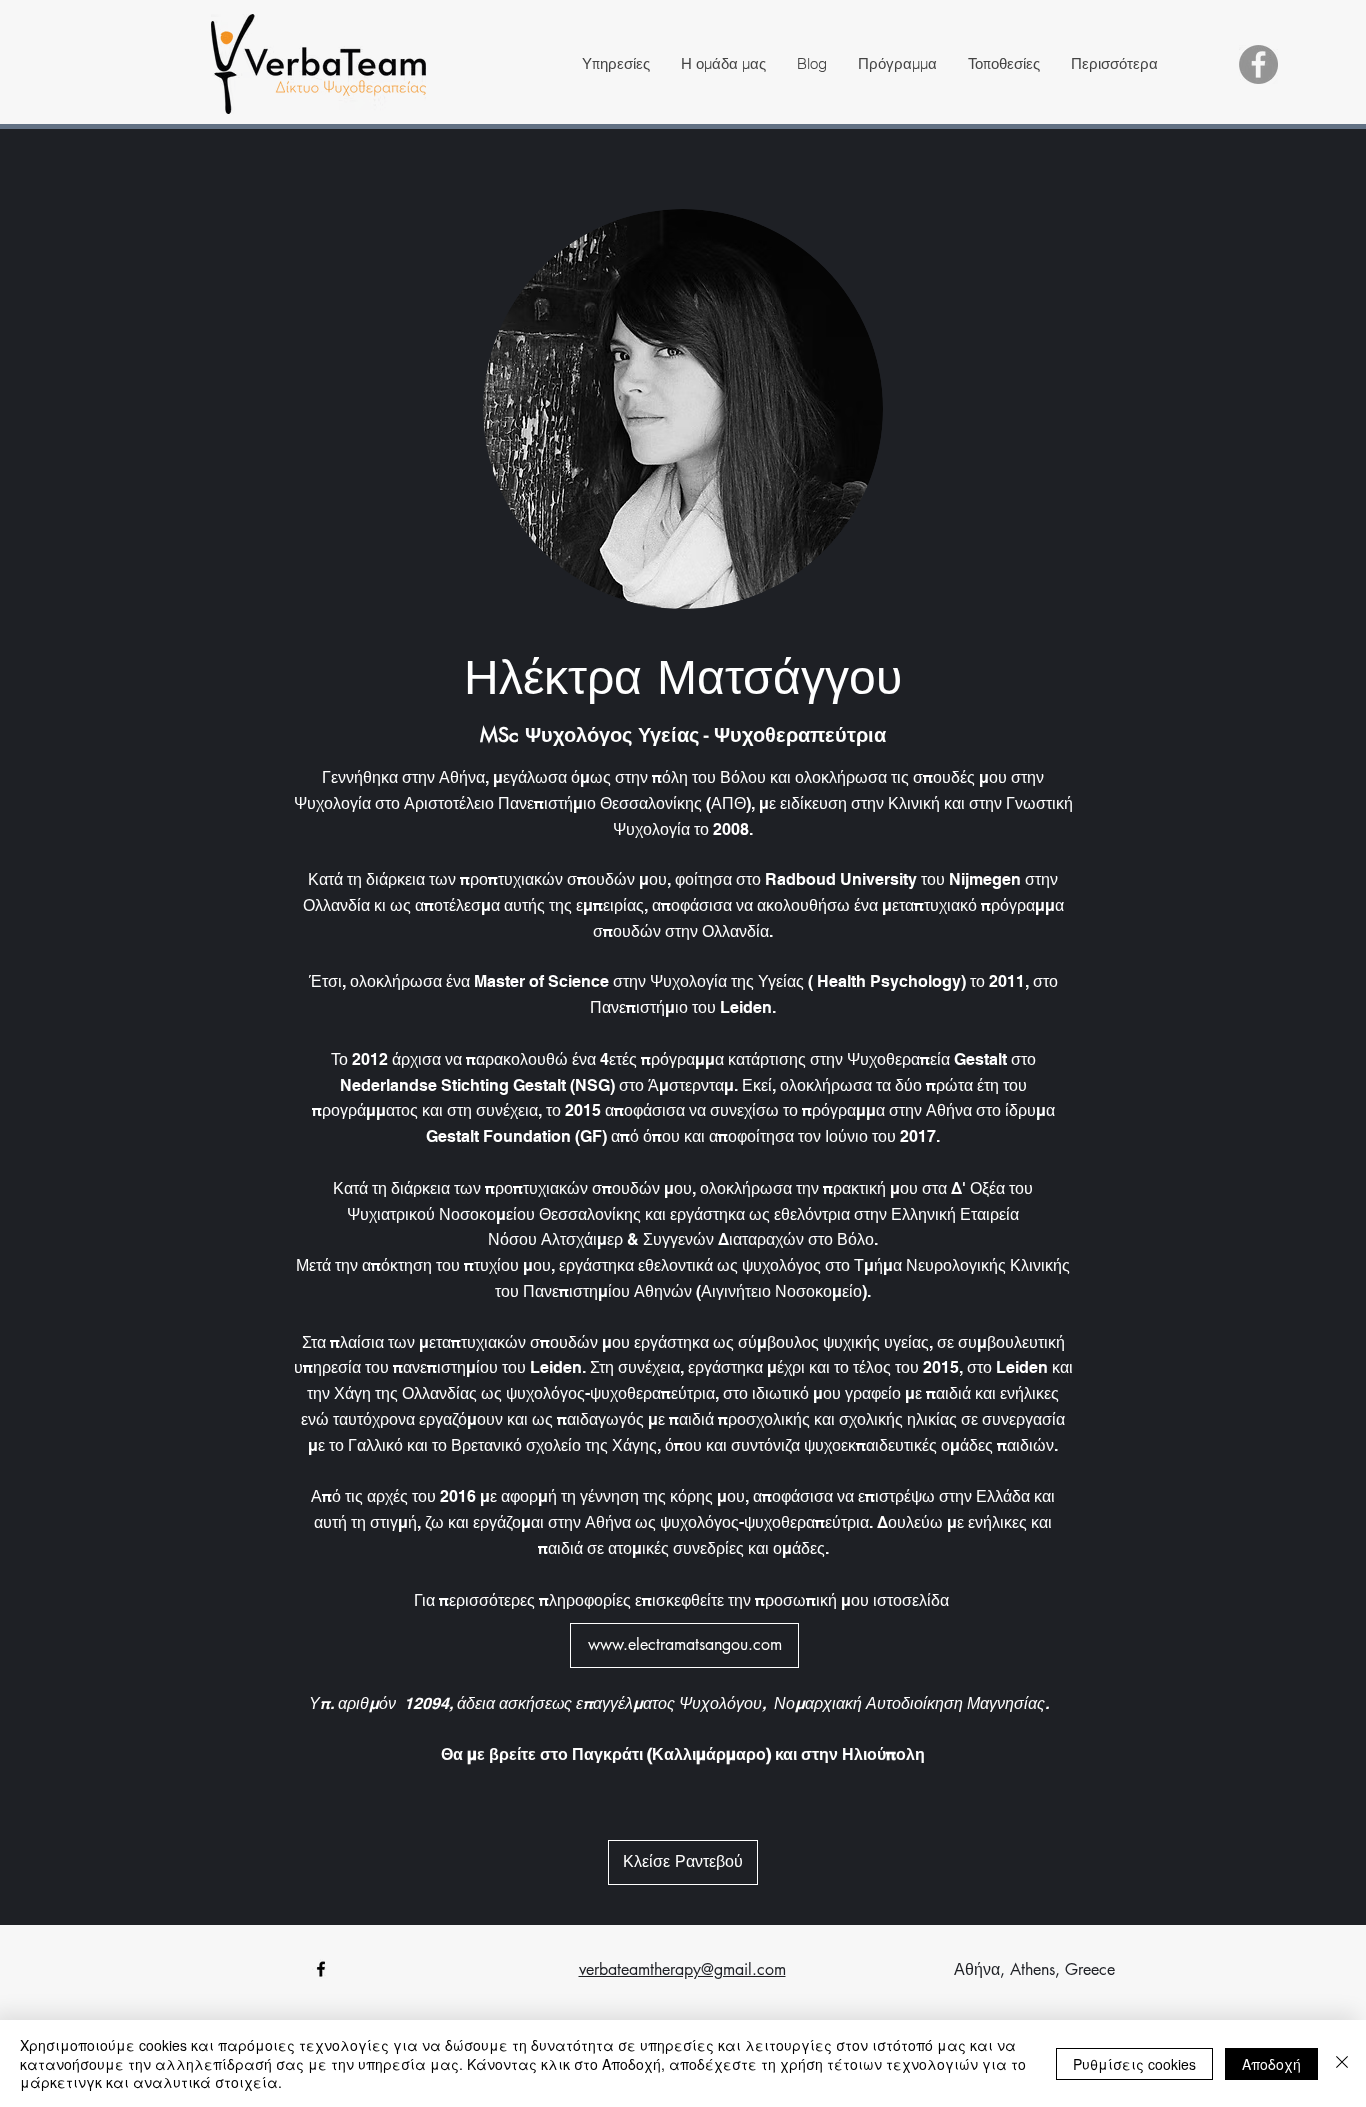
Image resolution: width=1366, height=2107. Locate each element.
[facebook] (321, 1969)
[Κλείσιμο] (1342, 2063)
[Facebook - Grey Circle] (1258, 64)
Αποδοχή (1271, 2064)
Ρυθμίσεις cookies (1134, 2064)
